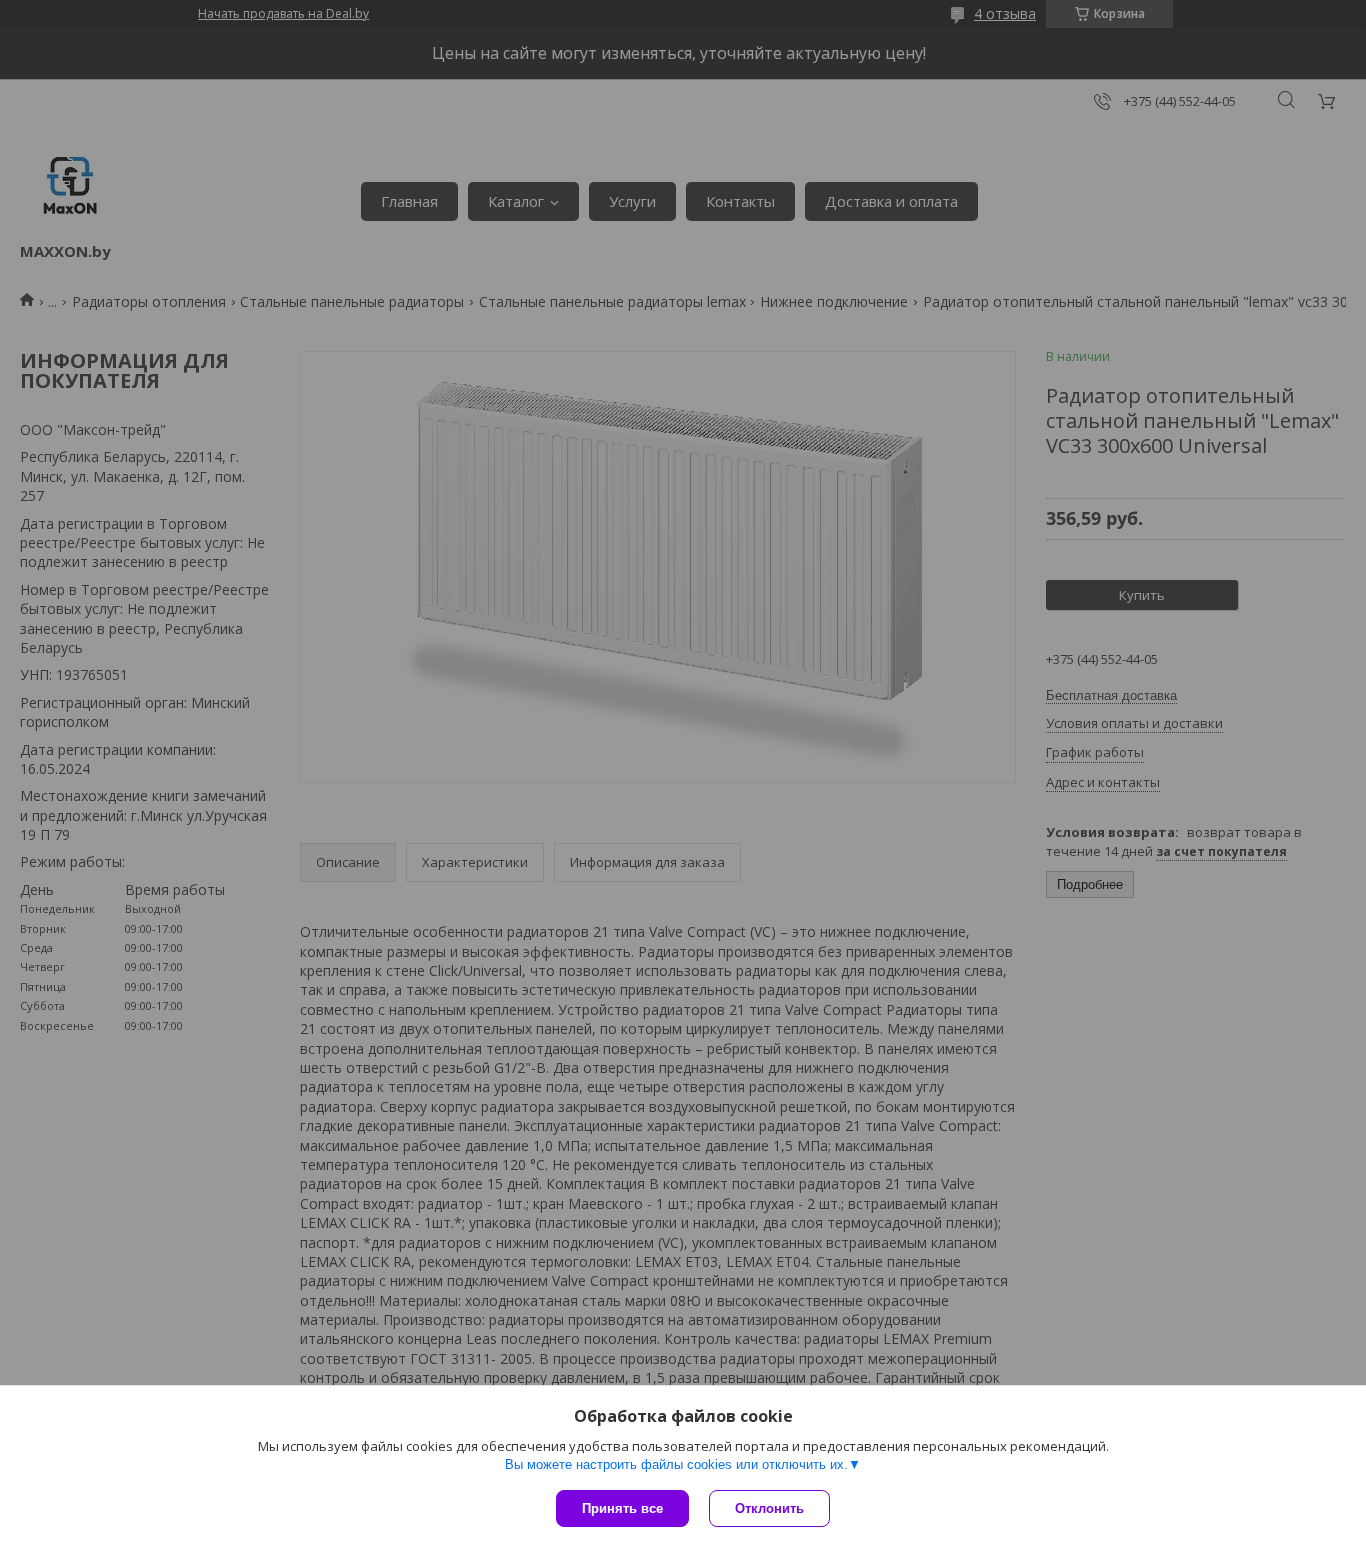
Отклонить (769, 1508)
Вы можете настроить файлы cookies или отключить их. (676, 1464)
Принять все (622, 1508)
